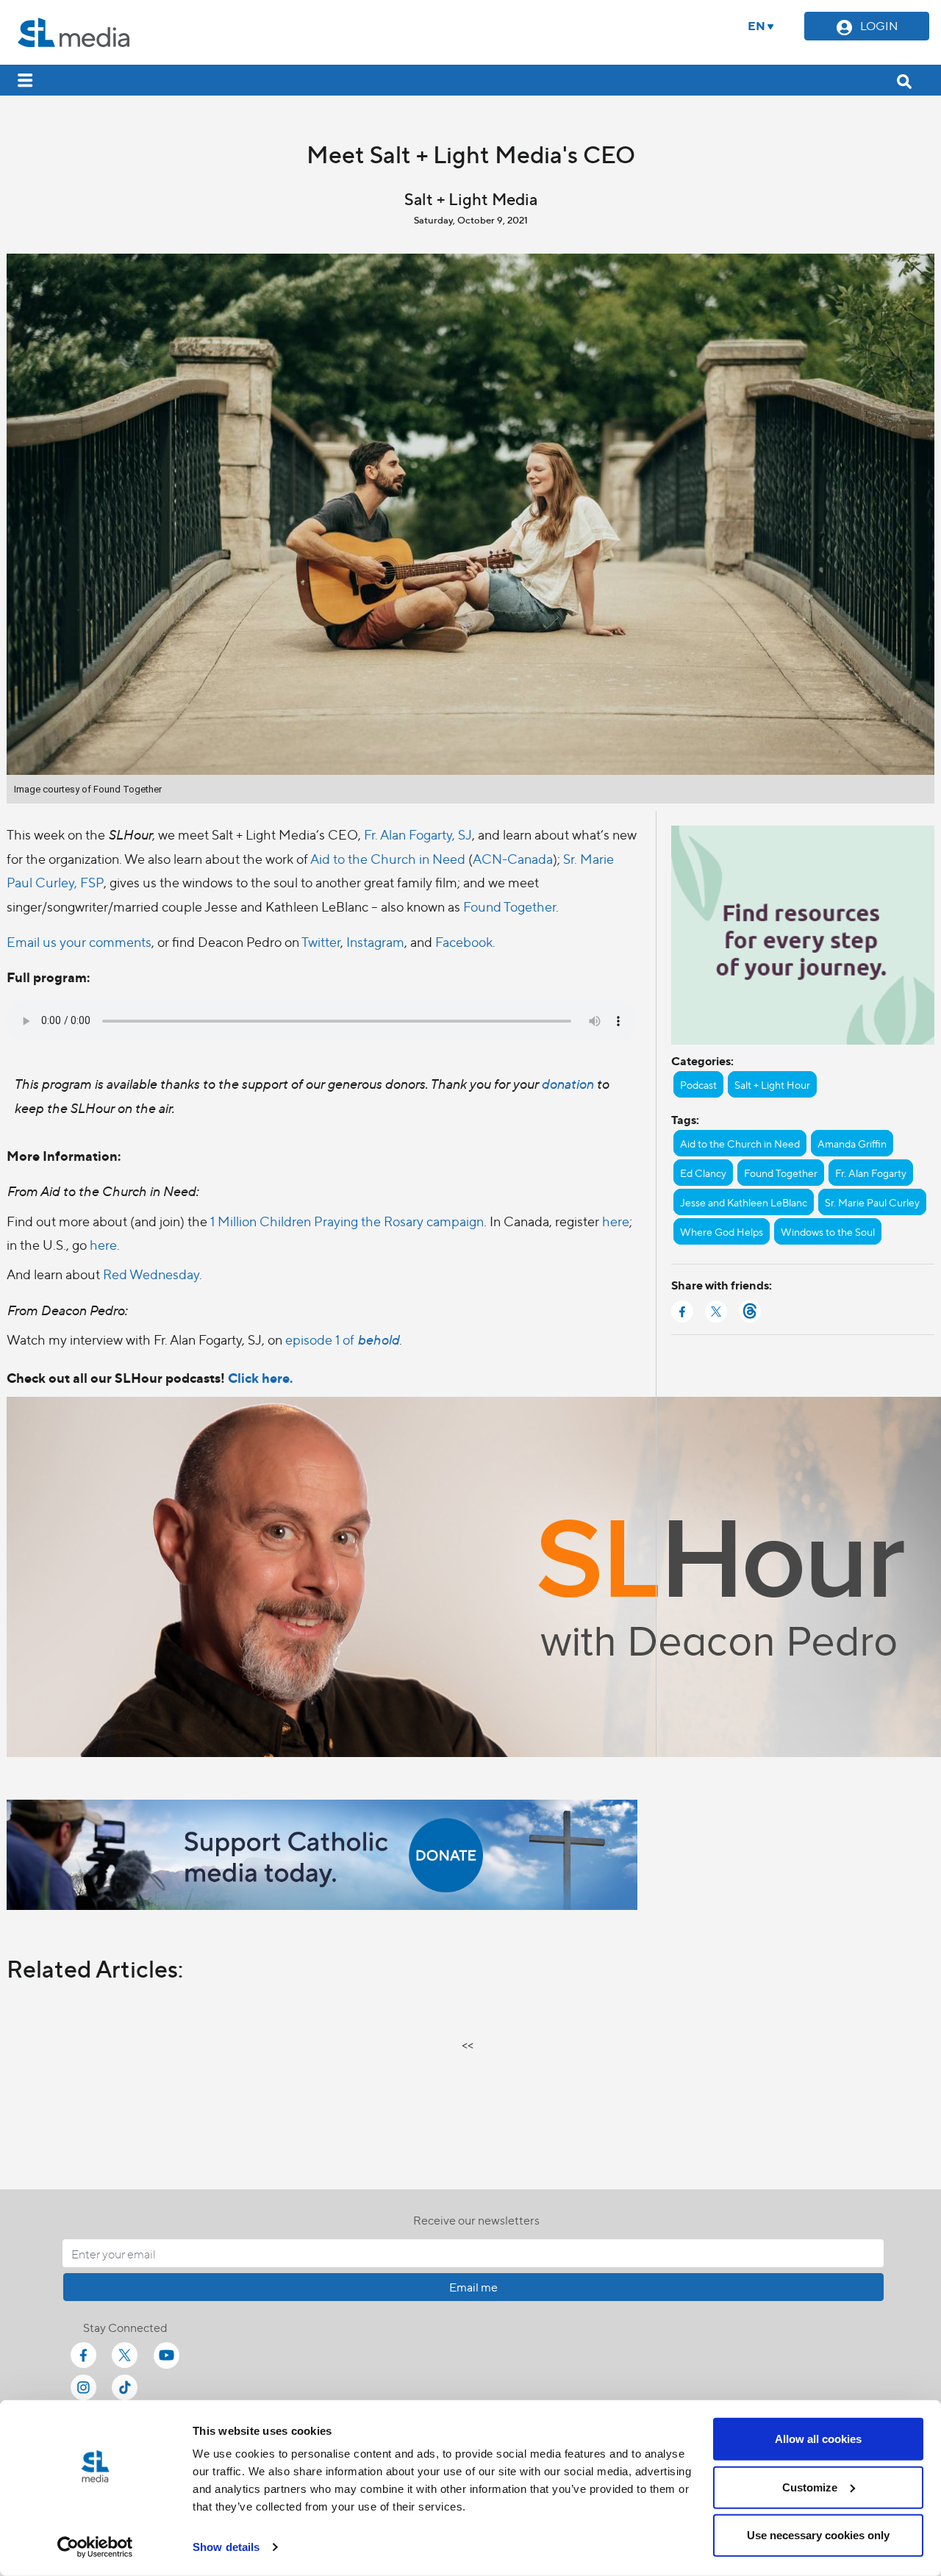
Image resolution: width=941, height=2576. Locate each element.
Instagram (375, 941)
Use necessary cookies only (818, 2535)
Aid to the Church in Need (388, 858)
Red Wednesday (151, 1274)
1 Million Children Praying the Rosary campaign (347, 1221)
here (616, 1221)
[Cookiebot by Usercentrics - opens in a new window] (95, 2547)
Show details (226, 2547)
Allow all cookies (818, 2439)
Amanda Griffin (852, 1143)
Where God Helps (722, 1231)
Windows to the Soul (828, 1231)
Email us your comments (79, 941)
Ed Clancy (703, 1173)
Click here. (260, 1377)
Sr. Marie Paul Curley (872, 1202)
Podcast (698, 1084)
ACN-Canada (513, 858)
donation (569, 1083)
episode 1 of (342, 1339)
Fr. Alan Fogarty (871, 1173)
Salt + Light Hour (772, 1084)
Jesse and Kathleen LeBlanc (744, 1202)
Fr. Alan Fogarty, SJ (418, 834)
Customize (810, 2487)
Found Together (509, 906)
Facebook (464, 941)
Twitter (321, 941)
